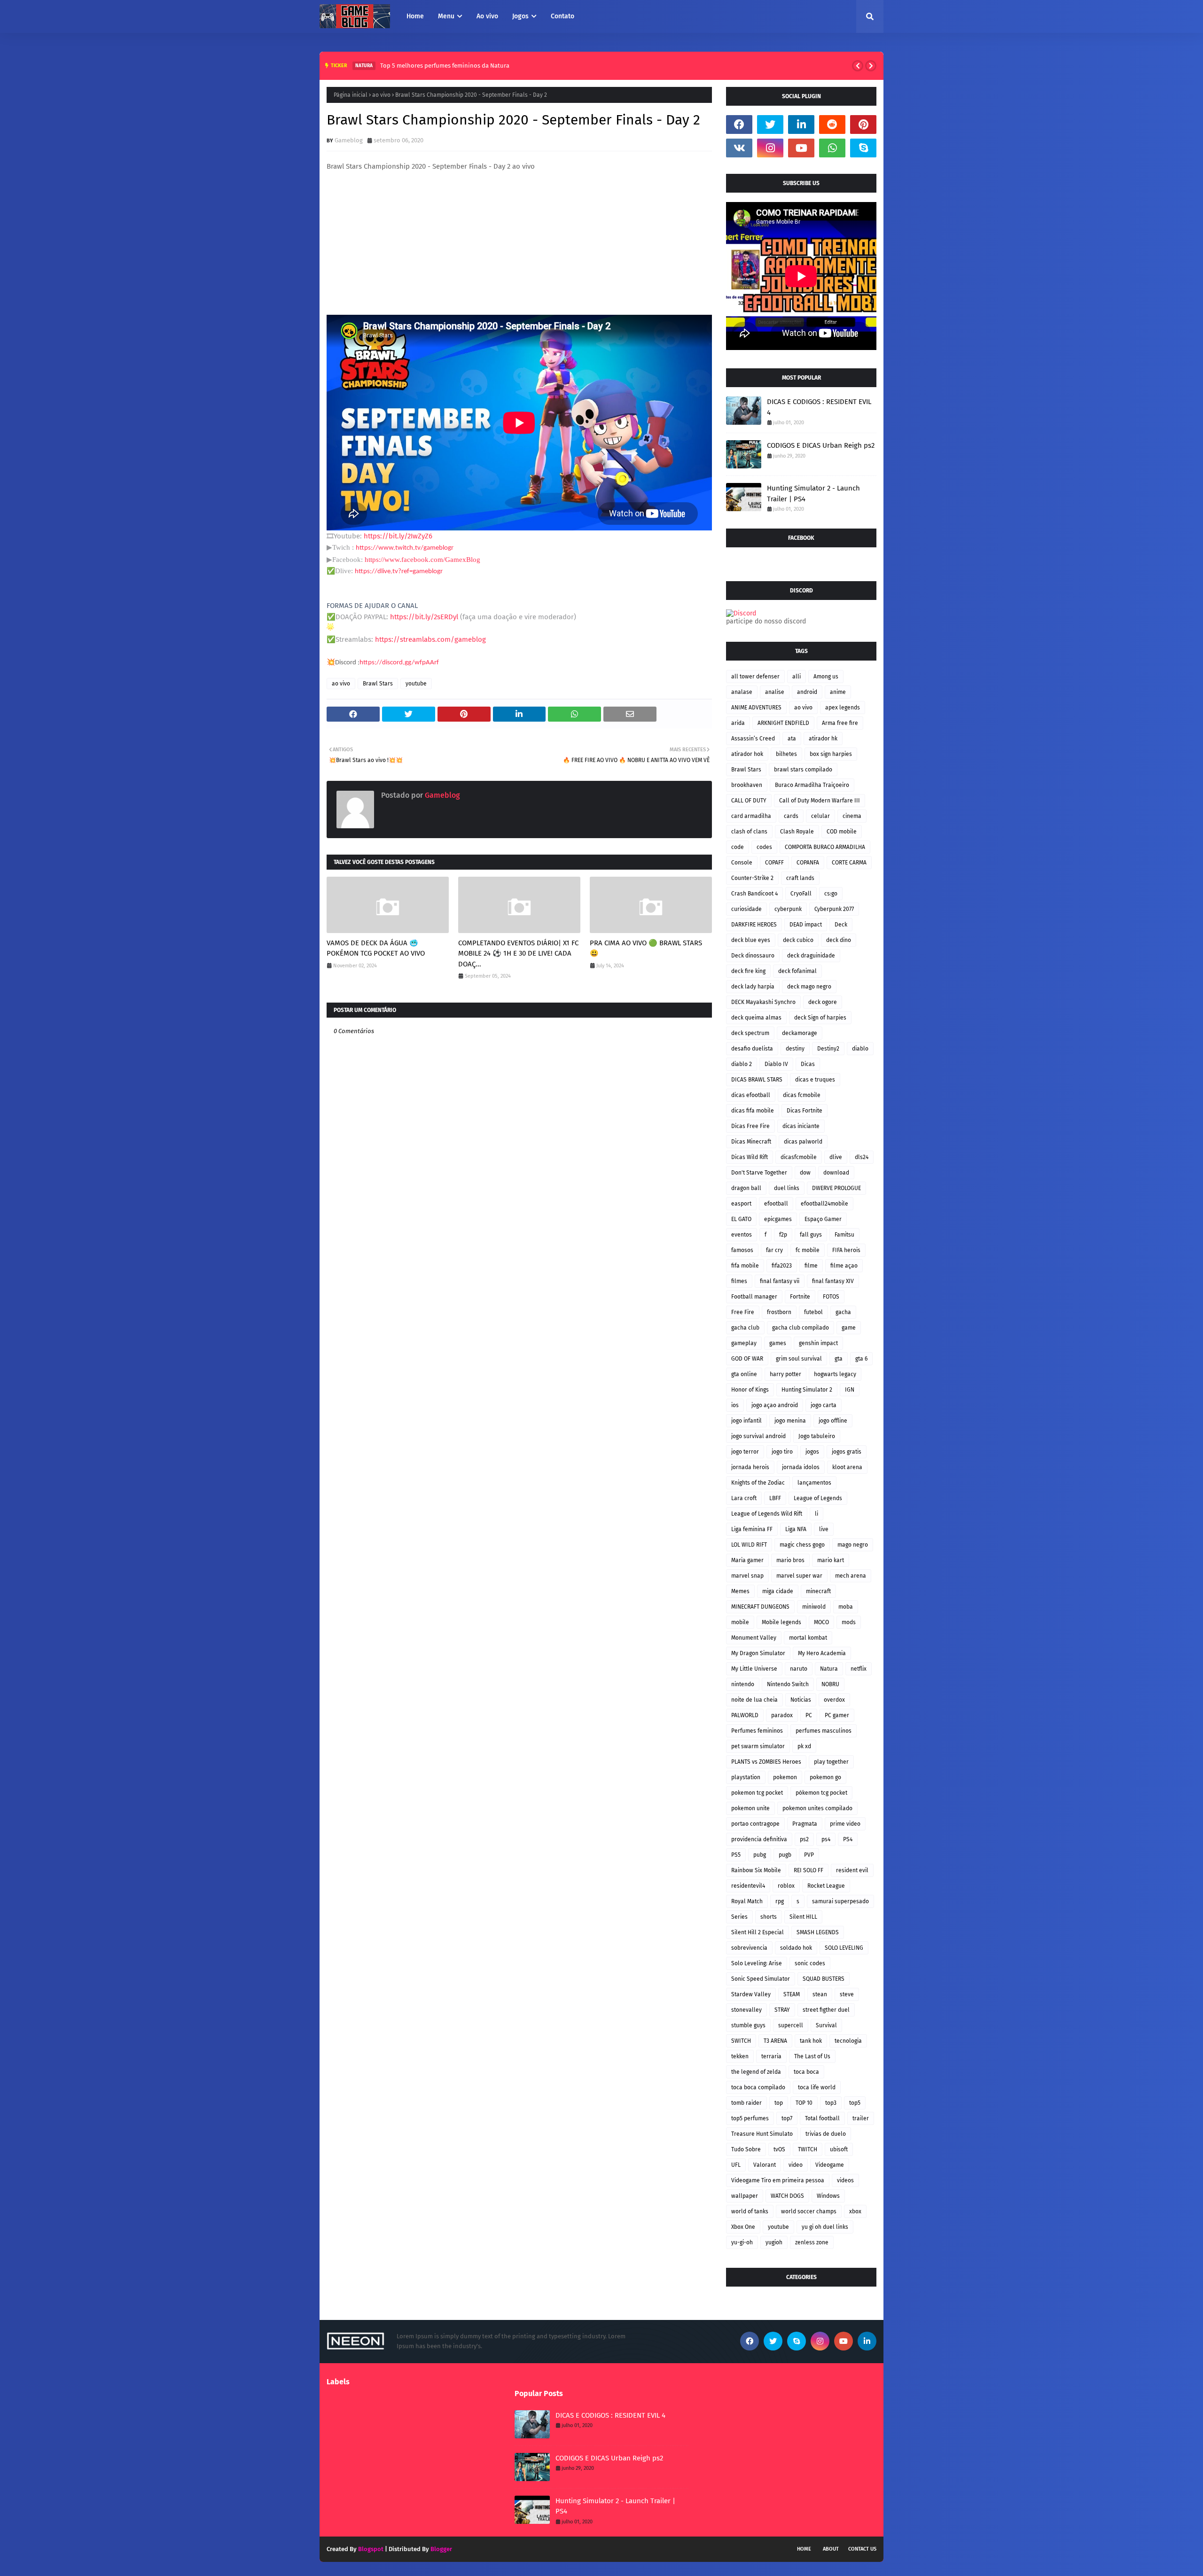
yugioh (774, 2242)
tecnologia (848, 2041)
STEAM (792, 1994)
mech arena (851, 1576)
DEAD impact (806, 925)
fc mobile (808, 1250)
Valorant (765, 2165)
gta (839, 1359)
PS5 (736, 1855)
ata (792, 739)
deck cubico (798, 940)
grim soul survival (799, 1359)
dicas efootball (751, 1095)
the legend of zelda (756, 2072)
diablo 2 (742, 1064)
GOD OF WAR (747, 1359)
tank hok (811, 2041)
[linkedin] (801, 125)
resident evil (852, 1870)
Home (804, 2549)
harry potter (785, 1374)
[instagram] (770, 148)
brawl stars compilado (803, 770)
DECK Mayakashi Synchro (763, 1002)
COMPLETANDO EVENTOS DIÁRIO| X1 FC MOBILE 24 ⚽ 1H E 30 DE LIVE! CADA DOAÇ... (518, 953)
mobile (740, 1622)
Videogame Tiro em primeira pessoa (778, 2180)
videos (845, 2180)
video (796, 2165)
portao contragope (755, 1824)
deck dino (839, 940)
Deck (841, 925)
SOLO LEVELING (844, 1948)
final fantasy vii (780, 1281)
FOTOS (831, 1297)
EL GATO (741, 1219)
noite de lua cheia (754, 1700)
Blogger (441, 2549)
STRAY (782, 2010)
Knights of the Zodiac (758, 1483)
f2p (783, 1235)
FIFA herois (846, 1250)
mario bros (790, 1560)
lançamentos (814, 1483)
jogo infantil (746, 1421)
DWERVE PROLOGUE (836, 1188)
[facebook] (739, 125)
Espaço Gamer (823, 1219)
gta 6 (861, 1359)
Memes (740, 1591)
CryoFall (801, 894)
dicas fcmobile (802, 1095)
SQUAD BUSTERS (824, 1979)
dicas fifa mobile (753, 1111)
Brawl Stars (378, 684)
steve (847, 1994)
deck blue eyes (751, 940)
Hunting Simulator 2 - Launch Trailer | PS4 (813, 494)
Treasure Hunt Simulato (762, 2134)
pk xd (804, 1746)
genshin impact (818, 1343)
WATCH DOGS (787, 2196)
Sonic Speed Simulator (761, 1979)
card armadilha (751, 816)
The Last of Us (812, 2056)
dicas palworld (803, 1142)
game (849, 1328)
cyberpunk (788, 909)
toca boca (806, 2072)
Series (739, 1917)
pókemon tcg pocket (821, 1793)
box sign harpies (831, 754)
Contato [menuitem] (562, 16)
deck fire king (748, 971)
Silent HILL (803, 1917)
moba (846, 1607)
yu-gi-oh (742, 2242)
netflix (859, 1669)
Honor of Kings (750, 1390)
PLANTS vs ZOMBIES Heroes (766, 1762)
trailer (861, 2118)
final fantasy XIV (833, 1281)
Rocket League (826, 1886)
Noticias (801, 1700)
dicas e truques (815, 1080)
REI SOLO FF (809, 1870)
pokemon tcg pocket (757, 1793)
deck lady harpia (753, 987)
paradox (782, 1715)
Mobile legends (781, 1622)
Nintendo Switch (788, 1684)
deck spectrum (750, 1033)
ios (735, 1405)
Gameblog (349, 140)
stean (820, 1994)
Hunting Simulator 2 (807, 1390)
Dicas (808, 1064)
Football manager (754, 1297)
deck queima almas (756, 1018)
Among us (826, 677)
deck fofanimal (797, 971)
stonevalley (746, 2010)
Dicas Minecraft (751, 1142)
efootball (776, 1204)
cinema (852, 816)
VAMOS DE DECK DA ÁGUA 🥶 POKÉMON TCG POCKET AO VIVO (376, 948)
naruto (799, 1669)
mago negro (853, 1545)
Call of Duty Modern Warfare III (820, 801)
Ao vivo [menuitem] (487, 16)
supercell (791, 2025)
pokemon (785, 1777)
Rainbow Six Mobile (756, 1870)
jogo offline (833, 1421)
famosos (742, 1250)
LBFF (775, 1498)
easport (741, 1204)
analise (775, 692)
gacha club (745, 1328)
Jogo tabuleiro (817, 1436)
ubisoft (839, 2149)
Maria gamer (747, 1560)
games (778, 1343)
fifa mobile (745, 1266)
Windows (828, 2196)
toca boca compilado (758, 2087)
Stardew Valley (751, 1994)
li (816, 1514)
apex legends (843, 708)
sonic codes (810, 1963)
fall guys (811, 1235)
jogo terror (745, 1452)
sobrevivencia (749, 1948)
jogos (812, 1452)
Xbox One (743, 2227)
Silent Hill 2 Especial (758, 1932)
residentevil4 (748, 1886)
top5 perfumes (750, 2118)
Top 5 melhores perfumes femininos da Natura (445, 66)
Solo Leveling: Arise (757, 1963)
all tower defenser (755, 677)
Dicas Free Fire (750, 1126)
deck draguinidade (811, 956)
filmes (739, 1281)
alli (797, 677)
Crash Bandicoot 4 (754, 894)
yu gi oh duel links (825, 2227)
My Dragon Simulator (758, 1653)
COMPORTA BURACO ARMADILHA (825, 847)
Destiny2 (828, 1049)
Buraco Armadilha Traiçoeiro (812, 785)
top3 (831, 2103)
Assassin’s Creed (753, 739)
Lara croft (744, 1498)
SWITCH (741, 2041)
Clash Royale (797, 832)
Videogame (830, 2165)
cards (791, 816)
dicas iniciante (801, 1126)
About (831, 2549)
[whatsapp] (832, 148)
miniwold (814, 1607)
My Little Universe (754, 1669)
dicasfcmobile (799, 1157)
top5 (855, 2103)
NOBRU (830, 1684)
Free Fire (743, 1312)
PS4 (848, 1839)
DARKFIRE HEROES (754, 925)
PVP (809, 1855)
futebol (813, 1312)
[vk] (739, 148)
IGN (850, 1390)
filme (811, 1266)
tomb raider (746, 2103)
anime (838, 692)
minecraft (818, 1591)
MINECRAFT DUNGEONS (760, 1607)
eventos (742, 1235)
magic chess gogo (802, 1545)
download (836, 1173)
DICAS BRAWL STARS (757, 1080)
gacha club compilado (801, 1328)
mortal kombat (808, 1638)
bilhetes (786, 754)
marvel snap (747, 1576)
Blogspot (371, 2549)
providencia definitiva (759, 1839)
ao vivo (381, 95)
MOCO (821, 1622)
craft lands (800, 878)
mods (849, 1622)
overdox (834, 1700)
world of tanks (750, 2211)
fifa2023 (782, 1266)
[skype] (863, 148)
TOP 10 (804, 2103)
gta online (744, 1374)
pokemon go (825, 1777)
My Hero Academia (822, 1653)
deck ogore (823, 1002)
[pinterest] (863, 125)
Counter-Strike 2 (752, 878)
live (824, 1529)
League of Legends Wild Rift (767, 1514)
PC (809, 1715)
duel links (787, 1188)
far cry (774, 1250)
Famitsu (844, 1235)
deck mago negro (809, 987)
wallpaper (745, 2196)
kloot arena (847, 1467)
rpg (780, 1901)
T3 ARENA (775, 2041)
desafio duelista (752, 1049)
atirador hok (747, 754)
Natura (829, 1669)
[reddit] (832, 125)
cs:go (831, 894)
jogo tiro (782, 1452)
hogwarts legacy (835, 1374)
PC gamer (837, 1715)
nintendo (743, 1684)
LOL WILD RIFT (749, 1545)
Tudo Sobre (746, 2149)
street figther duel (826, 2010)
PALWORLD (745, 1715)
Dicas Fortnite (805, 1111)
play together (831, 1762)
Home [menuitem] (415, 16)
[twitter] (770, 125)
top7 (787, 2118)
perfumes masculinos (824, 1731)
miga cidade (778, 1591)
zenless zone (812, 2242)
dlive (836, 1157)
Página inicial (351, 95)
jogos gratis (847, 1452)
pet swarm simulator (758, 1746)
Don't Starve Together (759, 1173)
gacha (843, 1312)
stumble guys (748, 2025)
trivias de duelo (826, 2134)
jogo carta (824, 1405)
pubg (760, 1855)
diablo (860, 1049)
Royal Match (747, 1901)
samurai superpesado (840, 1901)
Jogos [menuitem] (520, 16)
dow (805, 1173)
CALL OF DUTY (749, 801)
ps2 (804, 1839)
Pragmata (805, 1824)
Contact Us (862, 2549)
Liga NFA (796, 1529)
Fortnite (800, 1297)
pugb (785, 1855)
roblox (786, 1886)
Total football (822, 2118)
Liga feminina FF (752, 1529)
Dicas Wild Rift (750, 1157)
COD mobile (842, 832)
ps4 (826, 1839)
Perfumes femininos (757, 1731)
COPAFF (774, 863)
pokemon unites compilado (817, 1808)
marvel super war (799, 1576)
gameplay (744, 1343)
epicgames (778, 1219)
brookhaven (747, 785)
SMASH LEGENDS (818, 1932)
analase (742, 692)
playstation (746, 1777)
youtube (416, 684)
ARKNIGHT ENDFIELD (783, 723)
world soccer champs (809, 2211)
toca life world (817, 2087)
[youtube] (801, 148)
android (807, 692)
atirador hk (823, 739)
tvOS (779, 2149)
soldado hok (796, 1948)
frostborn (779, 1312)
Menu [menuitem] (446, 16)
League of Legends (818, 1498)
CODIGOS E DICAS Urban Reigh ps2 (821, 445)
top (779, 2103)
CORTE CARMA (849, 863)
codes (764, 847)
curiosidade (746, 909)
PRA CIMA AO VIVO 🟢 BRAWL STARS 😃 (646, 948)
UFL (736, 2165)
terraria (771, 2056)
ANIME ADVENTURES (756, 708)
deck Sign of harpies (820, 1018)
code (738, 847)
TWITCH (808, 2149)
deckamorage (800, 1033)
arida (738, 723)
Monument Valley (754, 1638)
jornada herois (750, 1467)
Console (742, 863)
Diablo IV (776, 1064)
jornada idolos (801, 1467)
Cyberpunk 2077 (834, 909)
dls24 (862, 1157)
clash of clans (749, 832)
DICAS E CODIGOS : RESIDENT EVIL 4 (819, 407)
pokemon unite (750, 1808)
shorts (769, 1917)
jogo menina (790, 1421)
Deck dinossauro (753, 956)
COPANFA (808, 863)
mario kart (831, 1560)
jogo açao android (775, 1405)
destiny (795, 1049)
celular (820, 816)
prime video (845, 1824)
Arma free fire (840, 723)
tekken (740, 2056)
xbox (855, 2211)
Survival (826, 2025)
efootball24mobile (824, 1204)
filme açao (844, 1266)
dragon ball (746, 1188)
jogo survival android (758, 1436)
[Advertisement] (519, 238)
